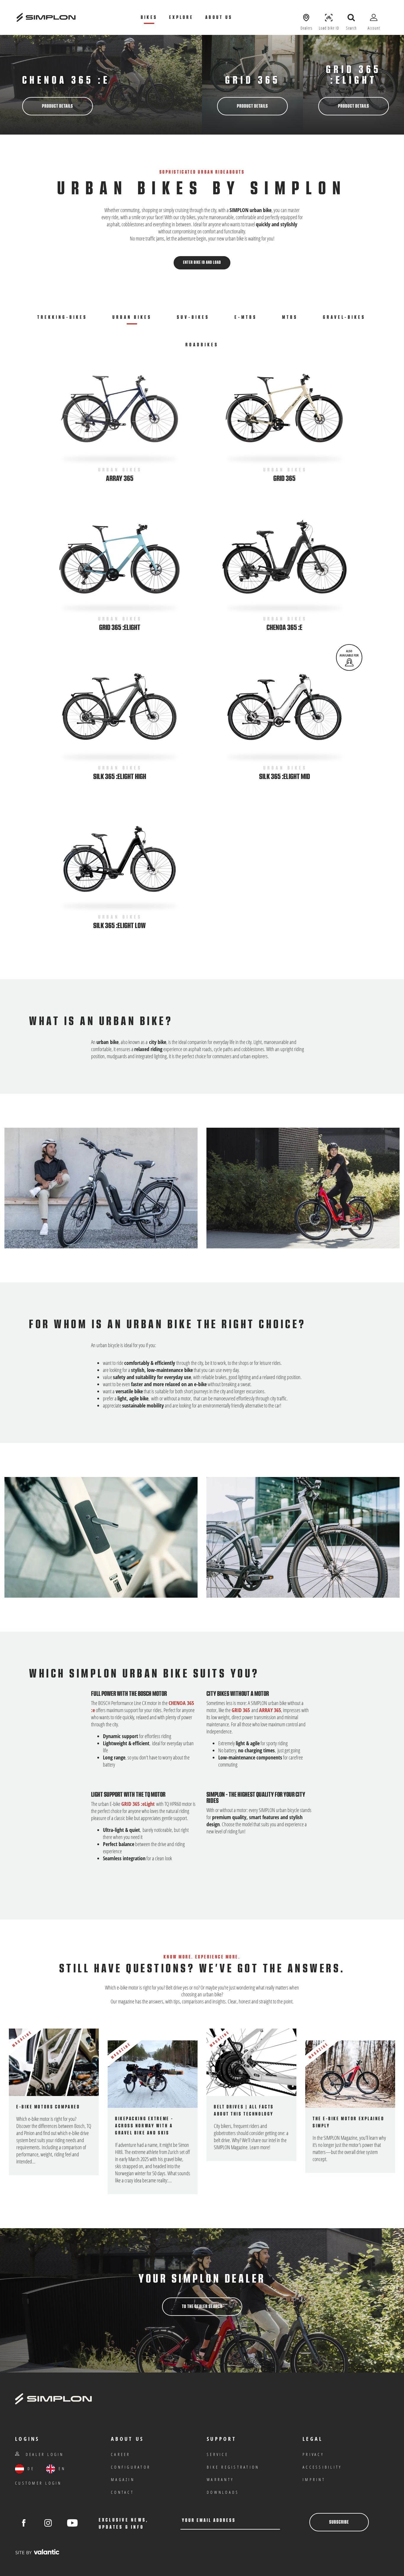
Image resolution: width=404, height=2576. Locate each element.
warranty (220, 2479)
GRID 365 (253, 80)
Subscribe (339, 2522)
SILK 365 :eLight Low (119, 926)
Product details (58, 106)
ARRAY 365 (270, 1710)
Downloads (223, 2492)
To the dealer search (202, 2307)
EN (61, 2468)
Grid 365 (284, 479)
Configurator (131, 2467)
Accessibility (322, 2467)
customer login (38, 2483)
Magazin (123, 2479)
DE (30, 2468)
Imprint (314, 2479)
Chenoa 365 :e (66, 80)
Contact (122, 2492)
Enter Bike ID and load (202, 263)
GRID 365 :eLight (138, 1804)
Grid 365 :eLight (353, 75)
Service (218, 2454)
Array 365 (120, 479)
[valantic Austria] (37, 2552)
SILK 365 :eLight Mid (285, 777)
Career (121, 2454)
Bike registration (233, 2467)
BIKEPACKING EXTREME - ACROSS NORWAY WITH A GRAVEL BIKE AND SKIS (144, 2126)
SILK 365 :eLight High (120, 777)
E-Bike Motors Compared (48, 2107)
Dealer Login (43, 2454)
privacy (313, 2454)
